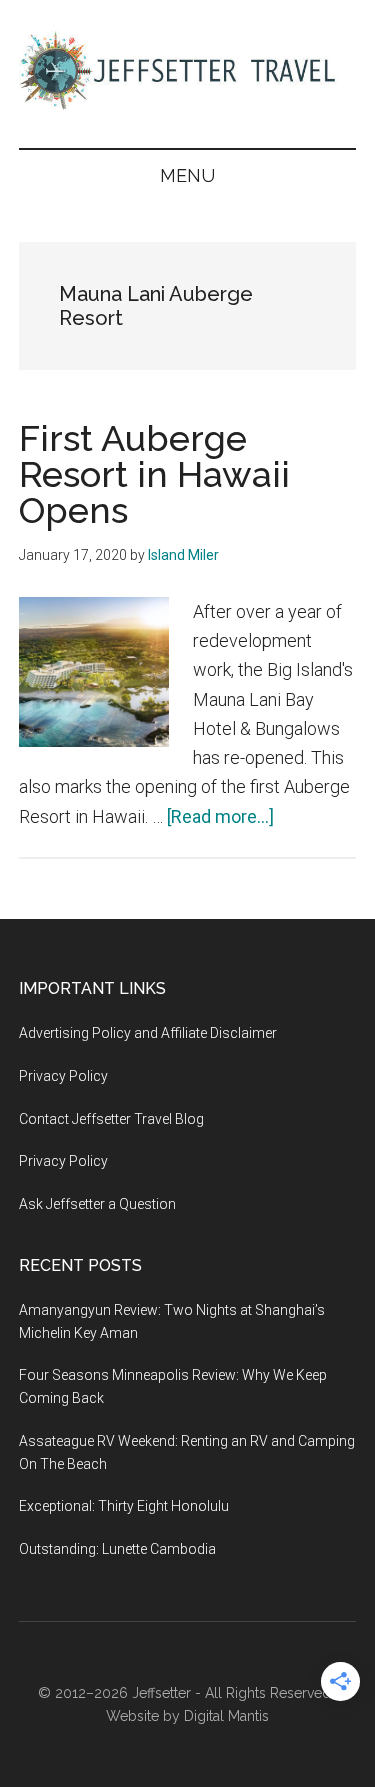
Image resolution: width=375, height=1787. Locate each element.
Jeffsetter (161, 1693)
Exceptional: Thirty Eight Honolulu (124, 1506)
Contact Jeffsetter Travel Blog (111, 1119)
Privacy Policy (63, 1076)
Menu (187, 175)
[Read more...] (220, 816)
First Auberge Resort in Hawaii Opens (154, 474)
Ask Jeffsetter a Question (97, 1204)
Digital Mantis (226, 1716)
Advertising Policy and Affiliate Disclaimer (148, 1033)
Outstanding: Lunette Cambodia (117, 1549)
